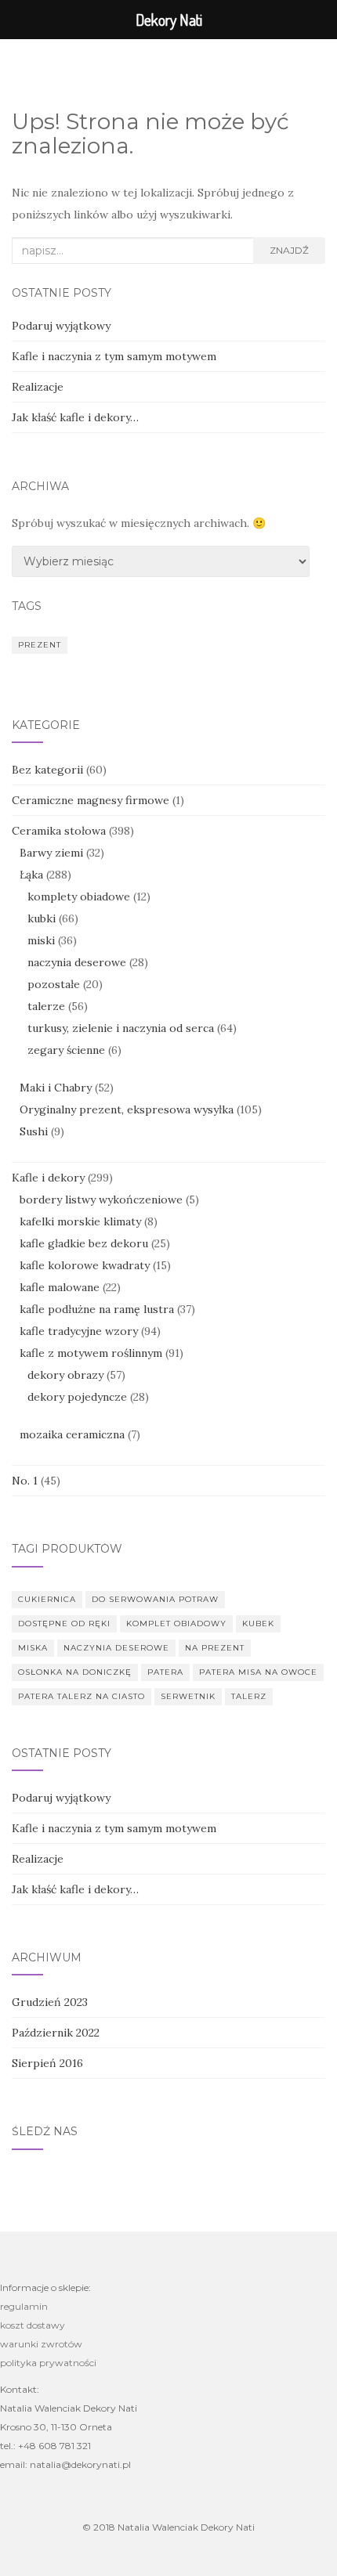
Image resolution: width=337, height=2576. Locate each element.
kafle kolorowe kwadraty (85, 1265)
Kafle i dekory (48, 1178)
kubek (258, 1624)
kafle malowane (60, 1287)
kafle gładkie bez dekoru (84, 1243)
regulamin (24, 2306)
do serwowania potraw (155, 1599)
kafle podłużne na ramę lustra (97, 1309)
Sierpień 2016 (47, 2063)
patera (165, 1672)
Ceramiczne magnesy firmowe (91, 800)
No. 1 (25, 1481)
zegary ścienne (66, 1050)
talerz (249, 1696)
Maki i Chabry (56, 1088)
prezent (40, 645)
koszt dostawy (33, 2325)
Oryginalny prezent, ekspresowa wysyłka (127, 1109)
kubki (42, 918)
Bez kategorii (47, 770)
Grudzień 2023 (50, 2002)
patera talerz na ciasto (82, 1696)
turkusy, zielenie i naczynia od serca (121, 1028)
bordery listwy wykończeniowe (101, 1200)
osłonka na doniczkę (75, 1672)
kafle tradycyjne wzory (79, 1331)
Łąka (31, 875)
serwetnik (188, 1696)
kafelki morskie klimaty (80, 1221)
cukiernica (47, 1599)
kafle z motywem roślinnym (91, 1353)
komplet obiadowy (176, 1624)
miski (41, 940)
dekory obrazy (65, 1375)
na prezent (215, 1648)
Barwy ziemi (51, 853)
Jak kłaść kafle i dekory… (75, 417)
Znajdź (289, 250)
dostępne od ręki (64, 1624)
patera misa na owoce (258, 1672)
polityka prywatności (48, 2363)
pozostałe (54, 984)
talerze (46, 1006)
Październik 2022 (56, 2033)
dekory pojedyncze (77, 1397)
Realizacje (38, 387)
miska (33, 1648)
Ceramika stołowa (59, 831)
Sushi (34, 1131)
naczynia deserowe (77, 962)
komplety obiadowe (79, 897)
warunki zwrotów (41, 2344)
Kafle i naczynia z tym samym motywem (114, 356)
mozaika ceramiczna (72, 1434)
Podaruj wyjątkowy (61, 326)
